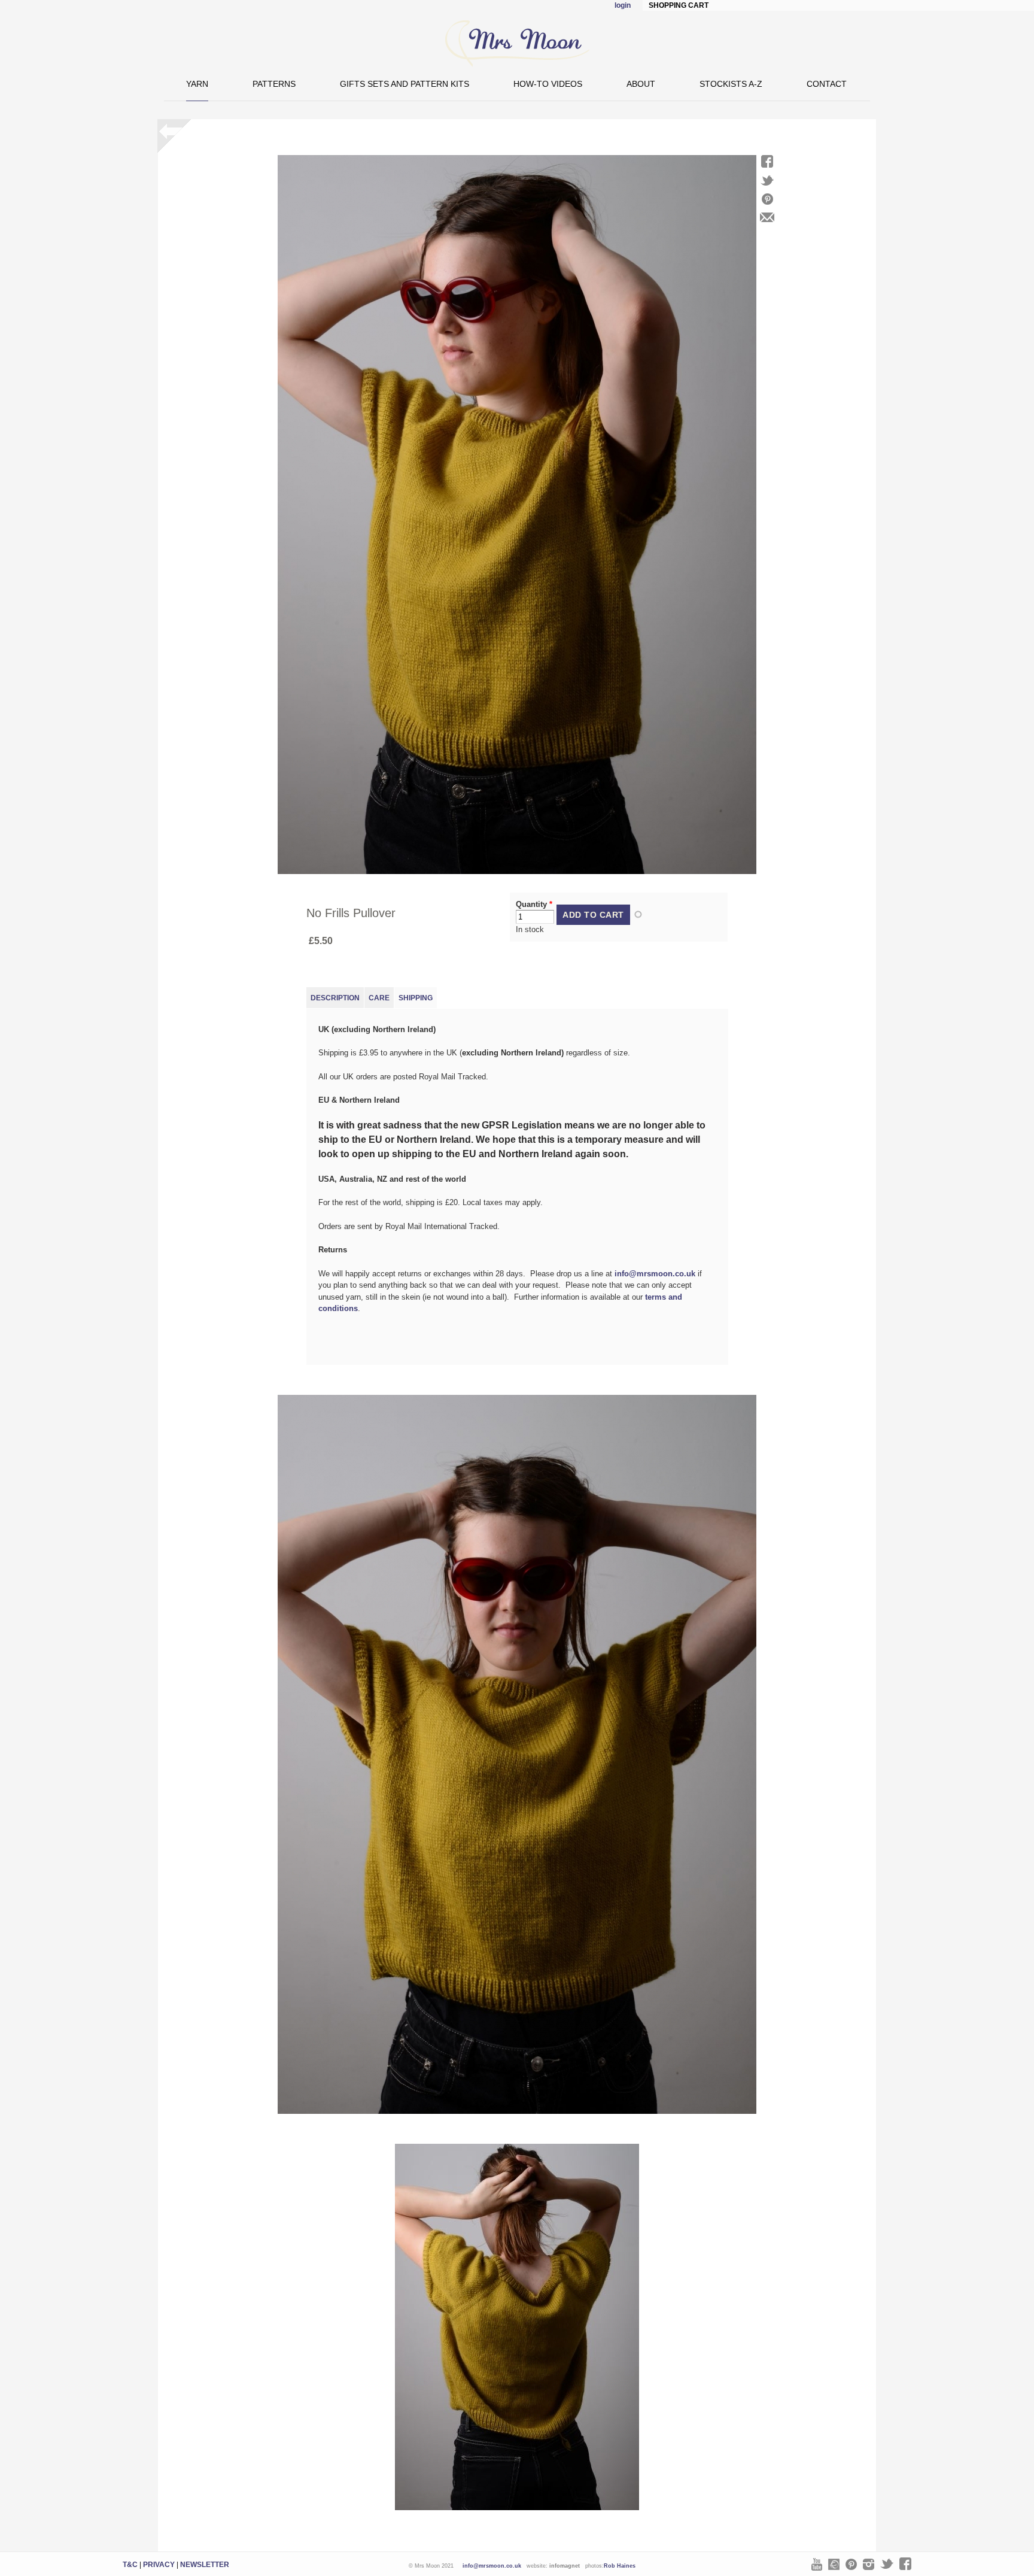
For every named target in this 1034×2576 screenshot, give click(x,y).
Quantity (534, 904)
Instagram (869, 2564)
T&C (130, 2565)
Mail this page (767, 217)
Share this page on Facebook (767, 161)
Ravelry (834, 2564)
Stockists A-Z (731, 84)
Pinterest (851, 2564)
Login (623, 5)
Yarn (197, 84)
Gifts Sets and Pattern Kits (405, 84)
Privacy (159, 2565)
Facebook (905, 2564)
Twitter (887, 2564)
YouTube (817, 2564)
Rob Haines (620, 2566)
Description (335, 998)
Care (379, 998)
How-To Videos (548, 84)
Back (174, 136)
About (641, 84)
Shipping (416, 998)
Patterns (274, 84)
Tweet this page (767, 180)
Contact (827, 84)
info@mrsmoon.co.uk (655, 1274)
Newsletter (205, 2565)
